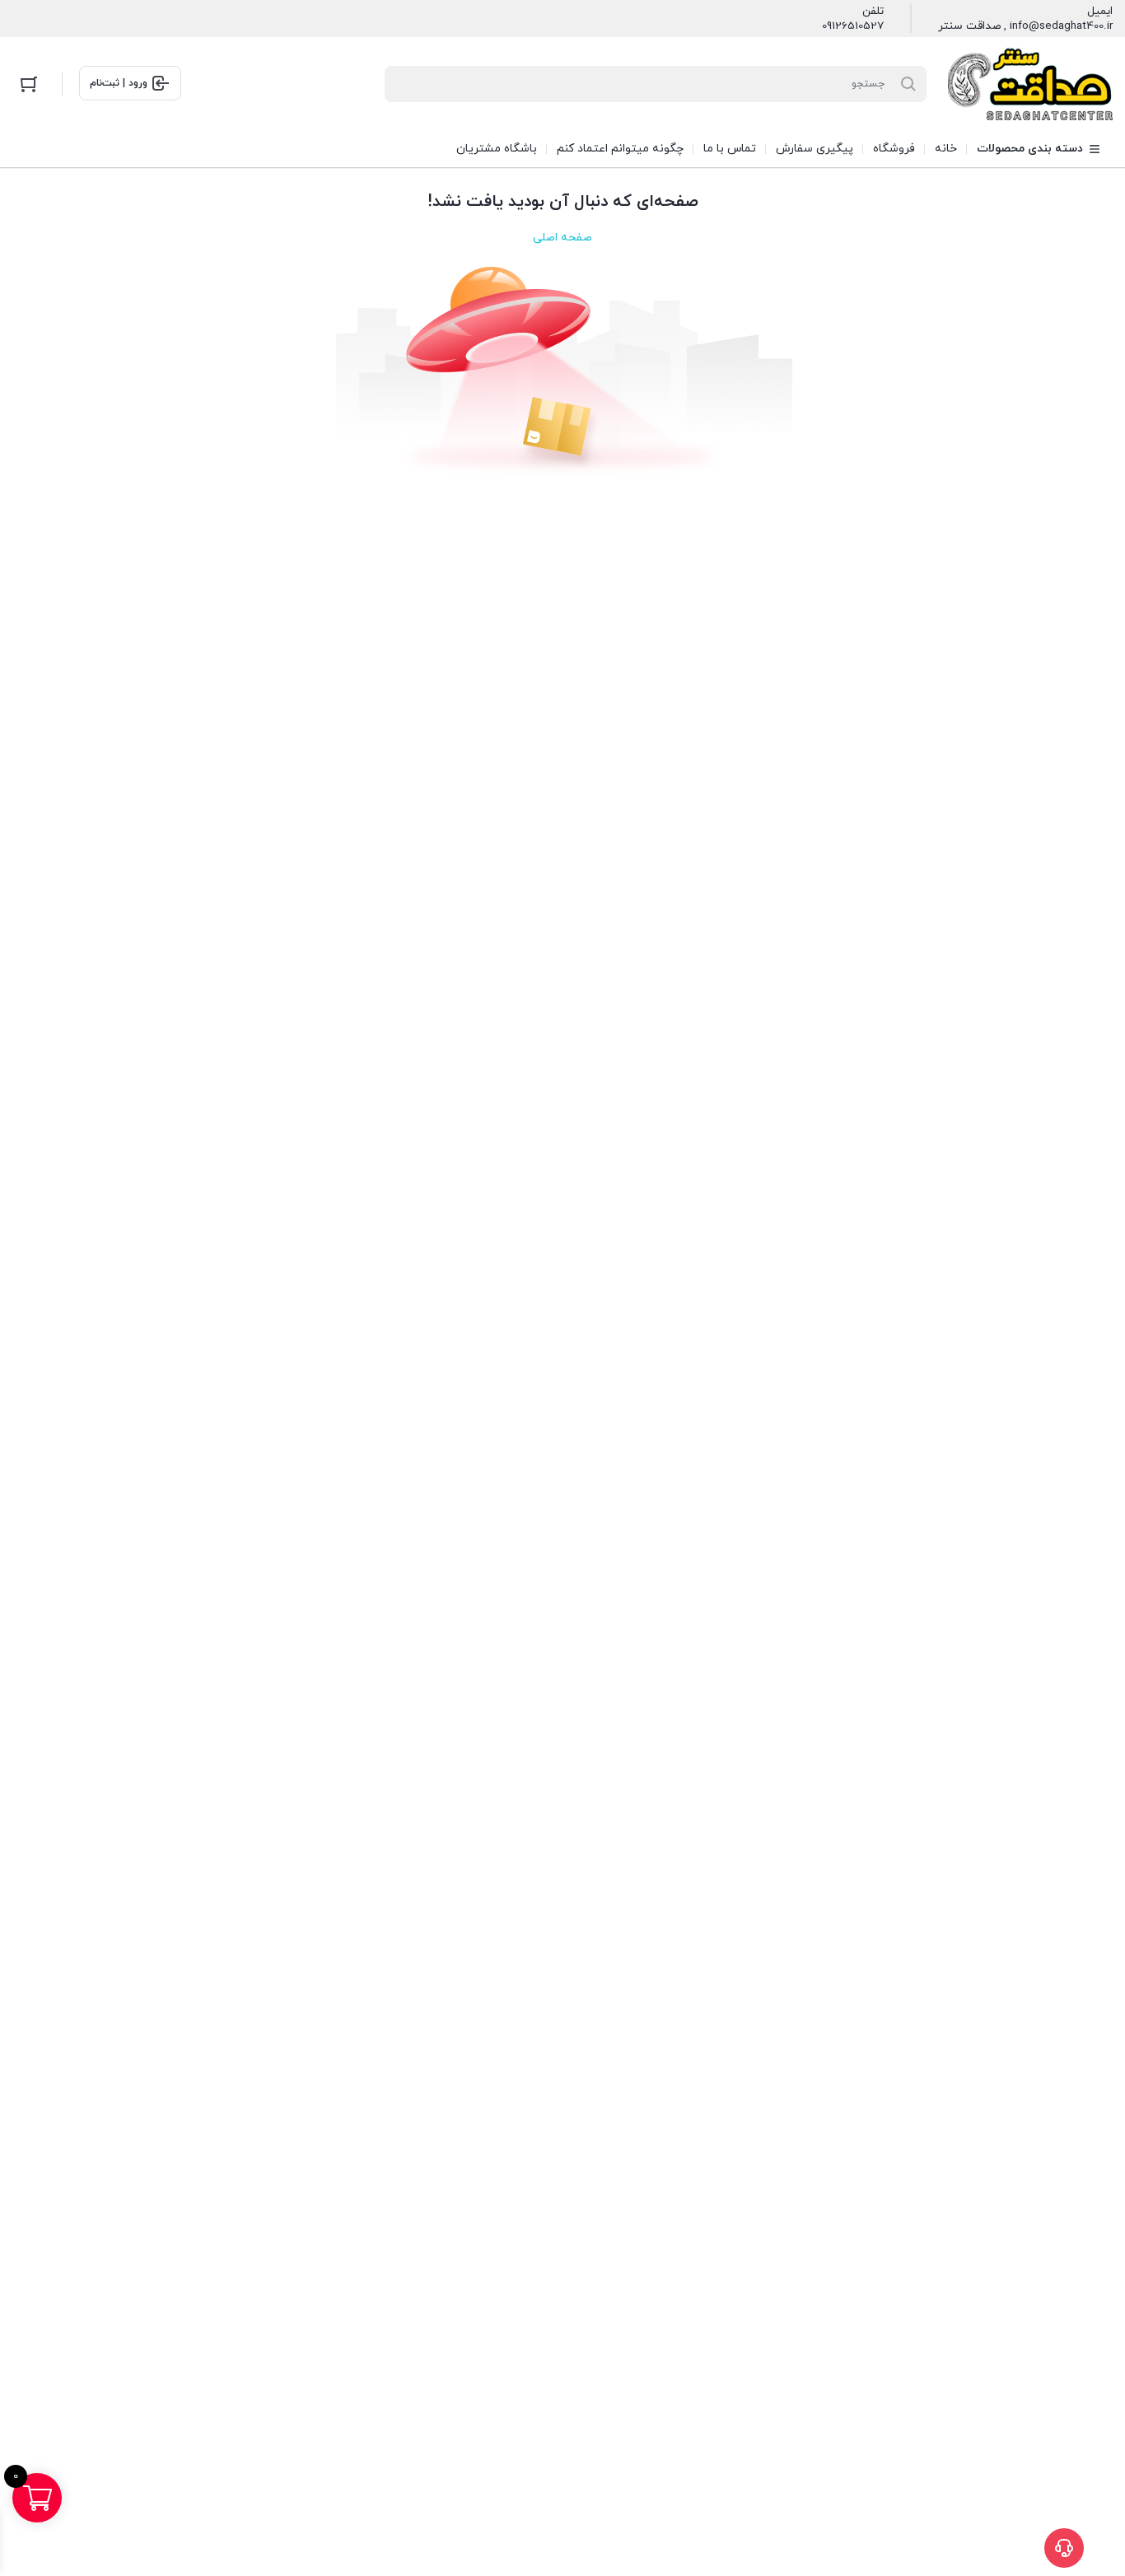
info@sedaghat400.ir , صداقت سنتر (1025, 26)
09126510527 (853, 26)
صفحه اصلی (562, 238)
